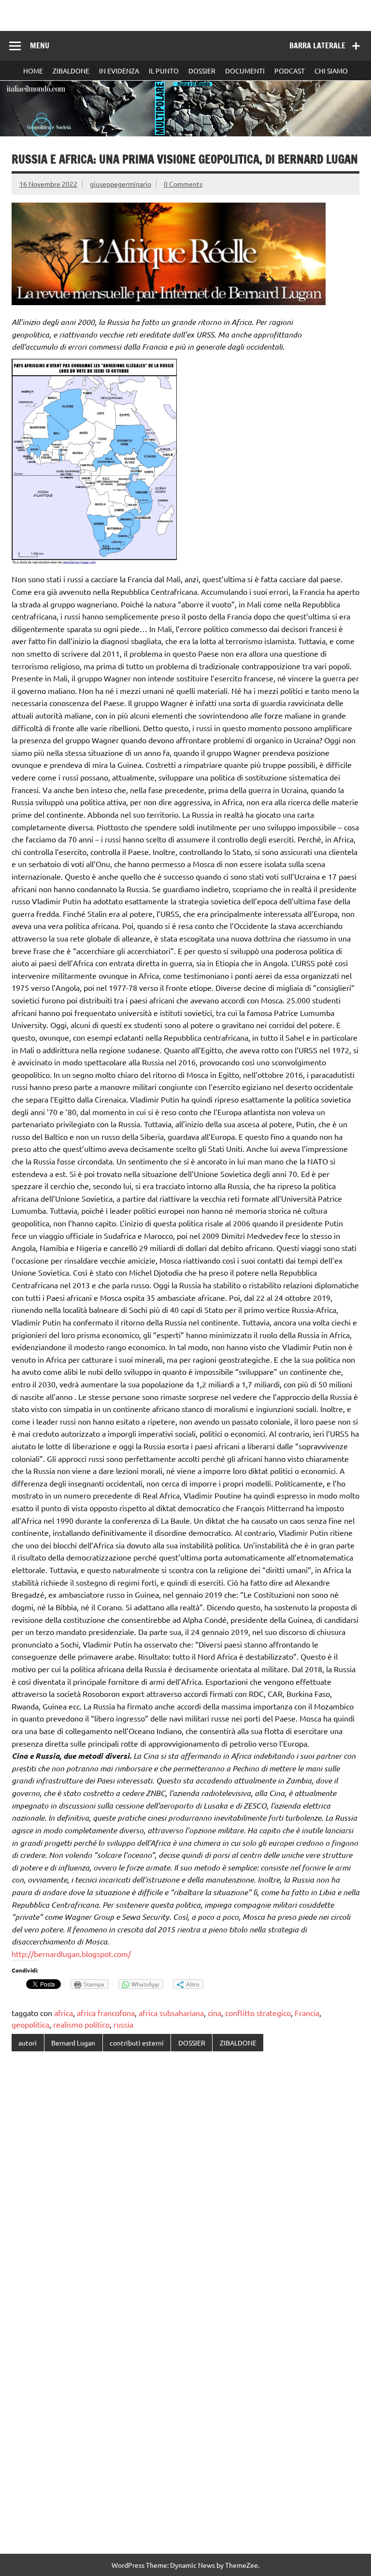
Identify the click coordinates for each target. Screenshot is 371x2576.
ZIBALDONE (71, 71)
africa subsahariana (171, 2013)
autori (28, 2043)
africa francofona (106, 2013)
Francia (307, 2013)
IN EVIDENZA (119, 71)
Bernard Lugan (73, 2043)
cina (214, 2013)
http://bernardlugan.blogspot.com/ (71, 1954)
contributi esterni (137, 2043)
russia (123, 2024)
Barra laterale (317, 45)
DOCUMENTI (245, 71)
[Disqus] (185, 2184)
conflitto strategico (258, 2013)
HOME (33, 71)
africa (64, 2013)
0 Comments (183, 184)
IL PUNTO (164, 71)
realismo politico (81, 2024)
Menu (40, 45)
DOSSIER (202, 71)
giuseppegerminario (121, 184)
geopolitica (30, 2024)
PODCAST (290, 71)
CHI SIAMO (331, 71)
